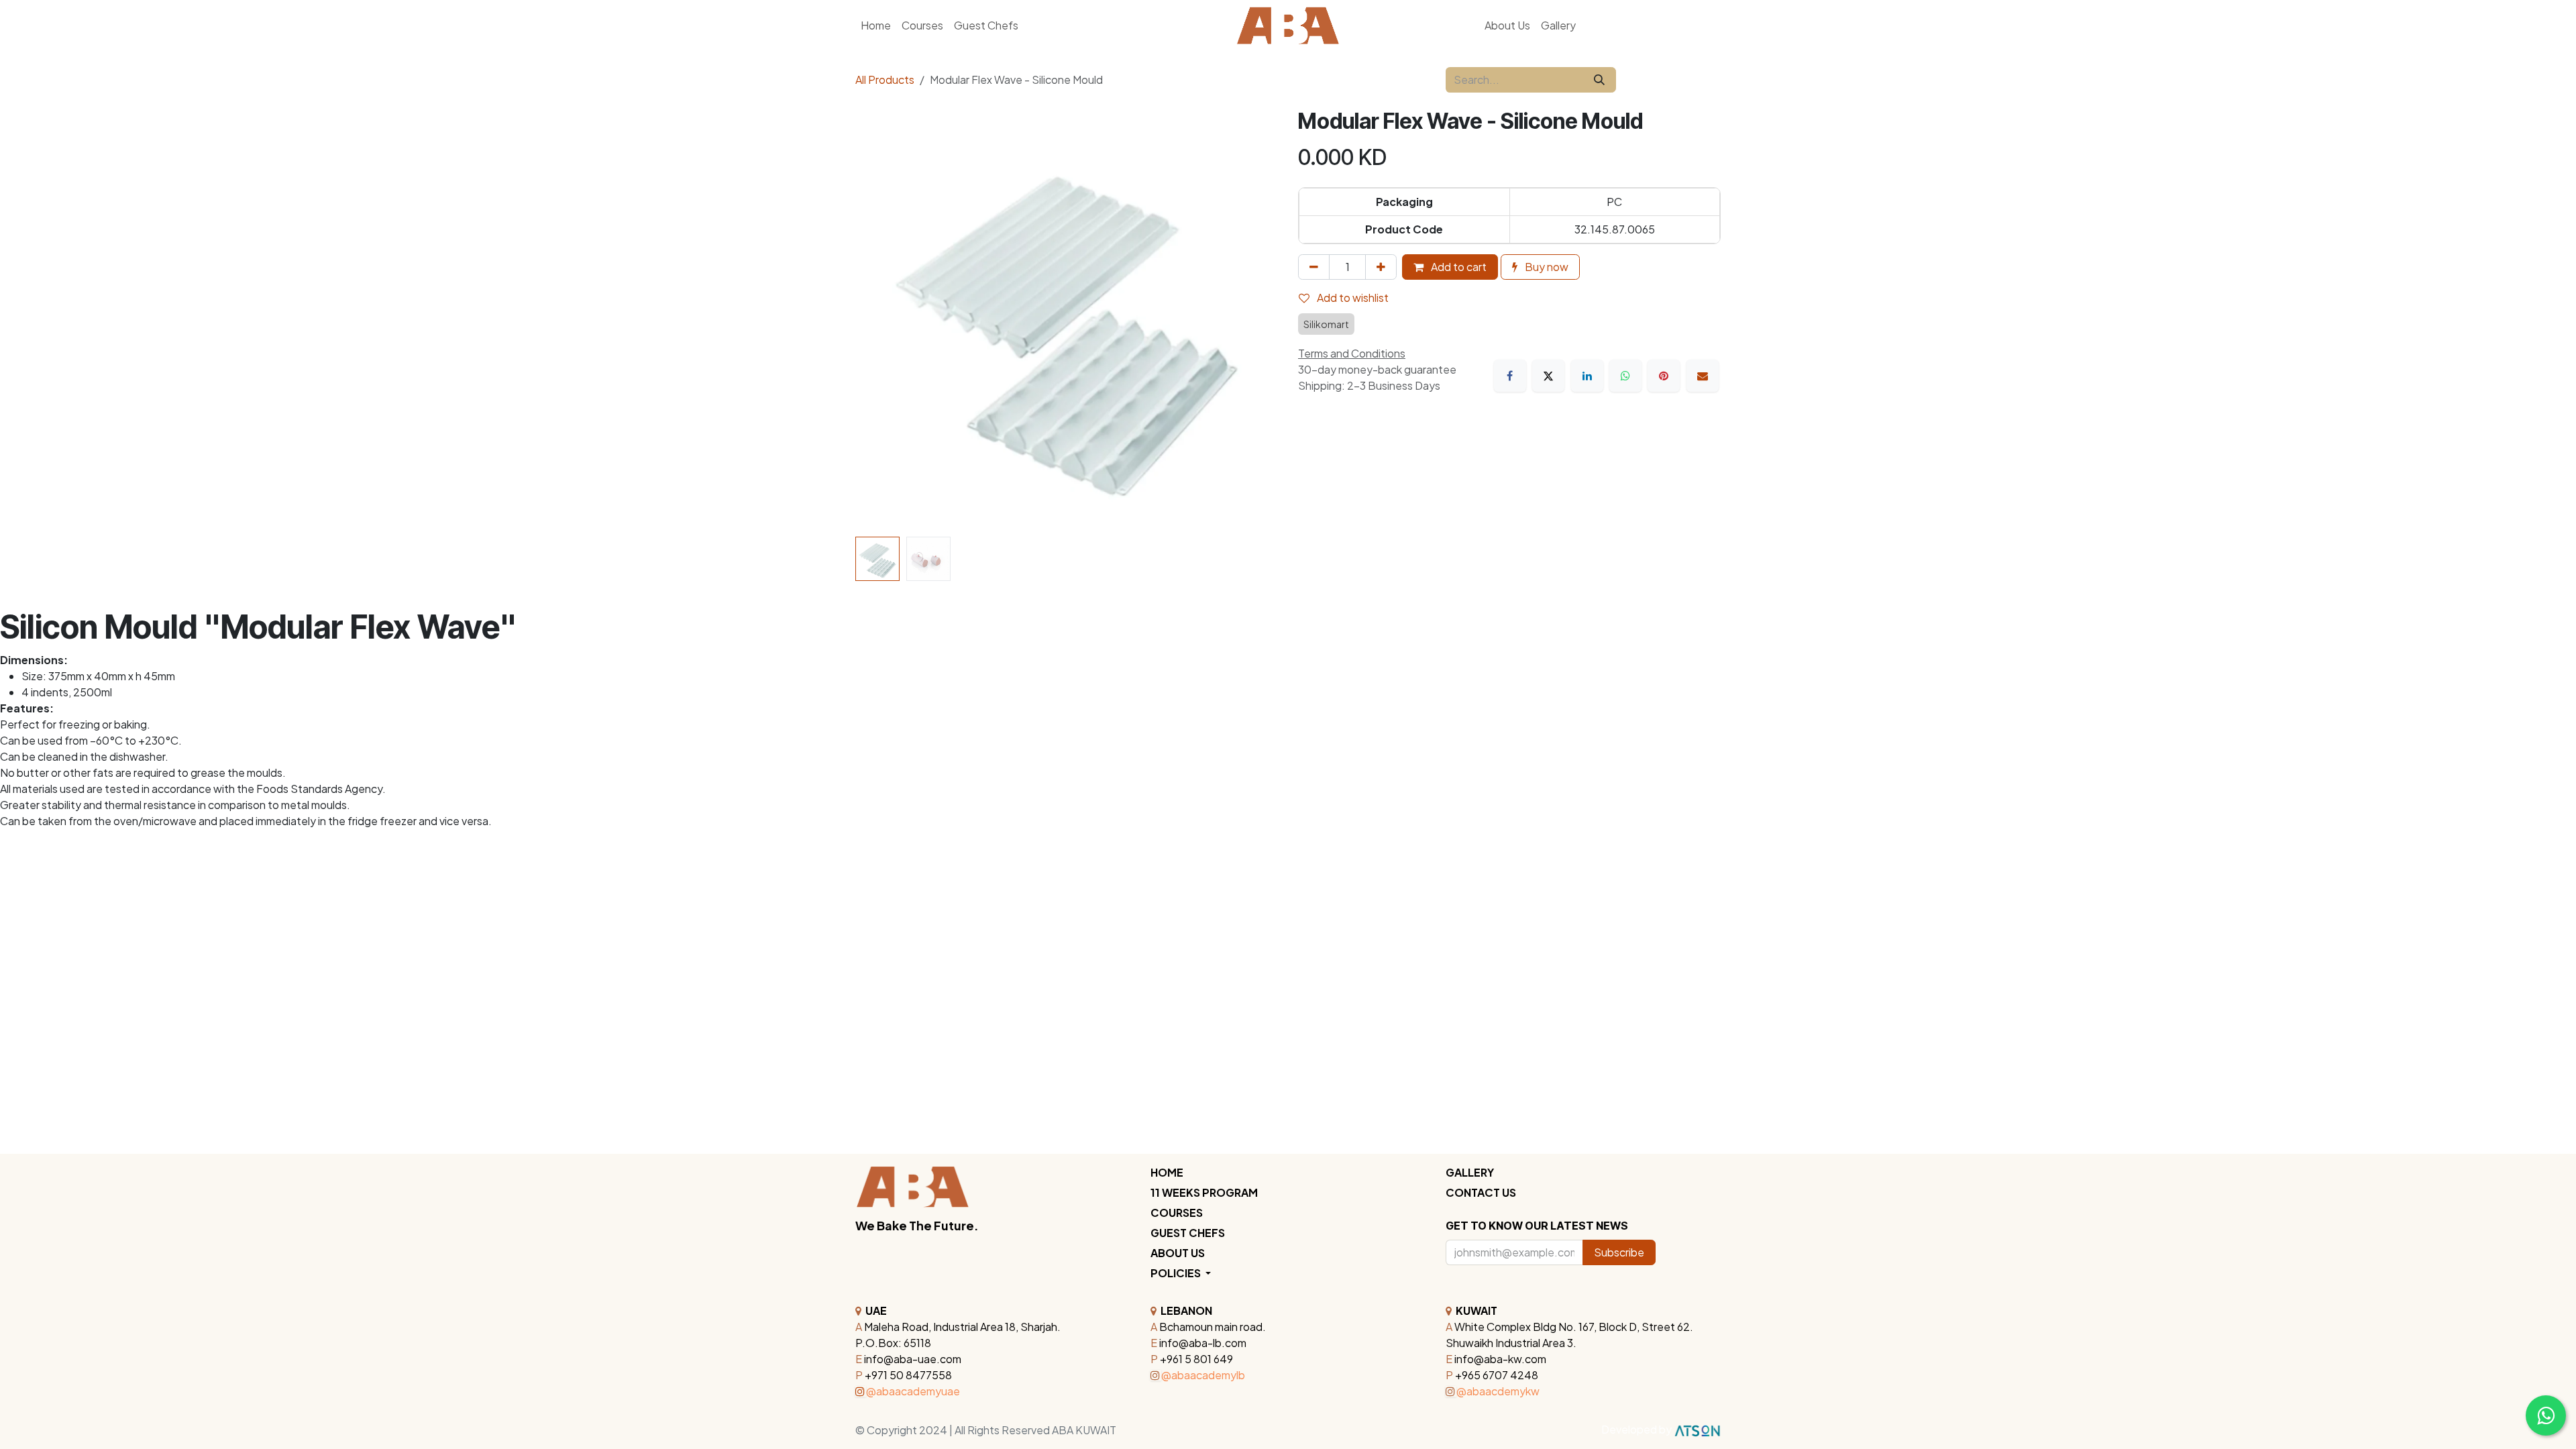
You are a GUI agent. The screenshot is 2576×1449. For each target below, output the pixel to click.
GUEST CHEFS (1188, 1233)
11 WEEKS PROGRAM (1204, 1192)
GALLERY (1470, 1172)
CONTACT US (1481, 1192)
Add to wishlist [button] (1352, 298)
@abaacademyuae (913, 1391)
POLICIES (1177, 1273)
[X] (1548, 376)
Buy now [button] (1546, 267)
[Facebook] (1510, 376)
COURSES (1177, 1213)
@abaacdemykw (1498, 1391)
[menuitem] (1507, 25)
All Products (885, 79)
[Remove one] (1314, 267)
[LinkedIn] (1587, 376)
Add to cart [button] (1458, 267)
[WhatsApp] (1625, 376)
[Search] (1599, 80)
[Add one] (1381, 267)
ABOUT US (1178, 1253)
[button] (876, 320)
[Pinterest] (1664, 376)
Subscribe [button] (1619, 1252)
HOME (1167, 1172)
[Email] (1703, 376)
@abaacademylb (1203, 1375)
